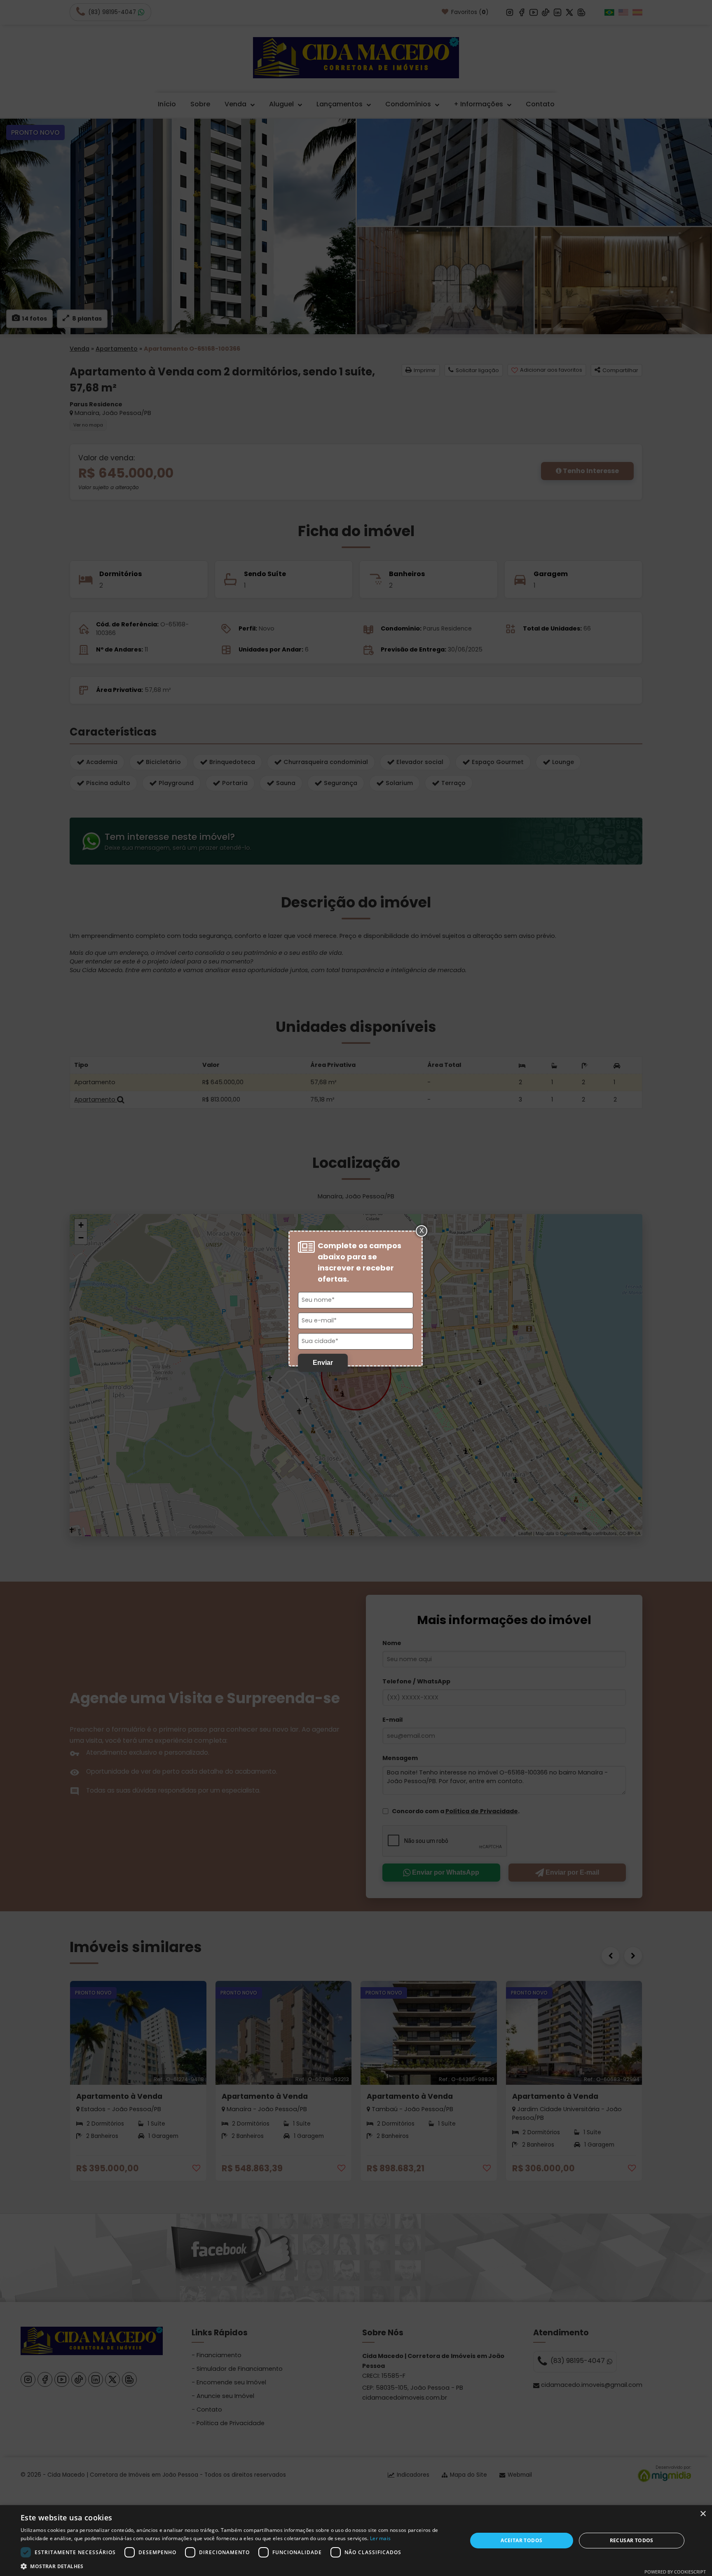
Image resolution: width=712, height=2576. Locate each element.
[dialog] (356, 2541)
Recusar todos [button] (632, 2540)
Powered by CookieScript (675, 2572)
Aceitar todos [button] (521, 2540)
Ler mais (380, 2538)
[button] (237, 2566)
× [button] (703, 2514)
